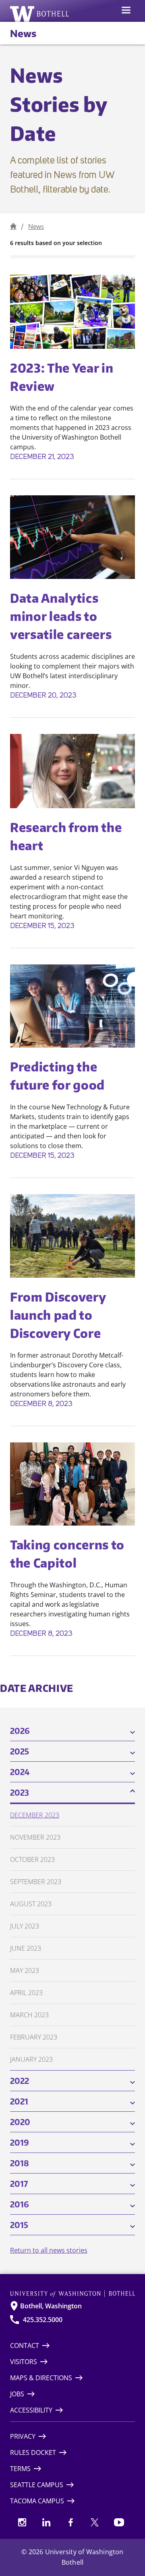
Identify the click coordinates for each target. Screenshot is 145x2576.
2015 (19, 2225)
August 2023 (31, 1904)
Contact (25, 2345)
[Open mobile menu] (126, 11)
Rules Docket (33, 2452)
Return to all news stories (49, 2250)
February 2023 (34, 2037)
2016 (20, 2204)
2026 (20, 1730)
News (23, 33)
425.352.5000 (43, 2320)
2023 (20, 1792)
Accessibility (31, 2410)
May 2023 (25, 1970)
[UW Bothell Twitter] (95, 2522)
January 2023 (31, 2059)
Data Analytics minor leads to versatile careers (62, 616)
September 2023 (36, 1882)
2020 (20, 2122)
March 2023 (29, 2015)
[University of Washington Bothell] (40, 14)
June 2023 (26, 1948)
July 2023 (25, 1926)
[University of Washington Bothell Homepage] (72, 2294)
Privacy (23, 2436)
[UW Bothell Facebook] (70, 2522)
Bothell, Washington (51, 2306)
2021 (19, 2101)
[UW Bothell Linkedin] (46, 2522)
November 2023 (35, 1837)
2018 (20, 2163)
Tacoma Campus (37, 2501)
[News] (13, 226)
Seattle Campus (37, 2485)
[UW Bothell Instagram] (22, 2522)
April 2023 (26, 1993)
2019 (20, 2142)
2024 (20, 1772)
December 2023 (35, 1815)
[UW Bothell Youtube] (119, 2522)
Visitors (24, 2362)
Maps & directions (41, 2378)
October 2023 (32, 1859)
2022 (20, 2080)
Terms (20, 2469)
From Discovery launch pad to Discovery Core (58, 1315)
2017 (19, 2183)
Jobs (17, 2394)
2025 (20, 1751)
